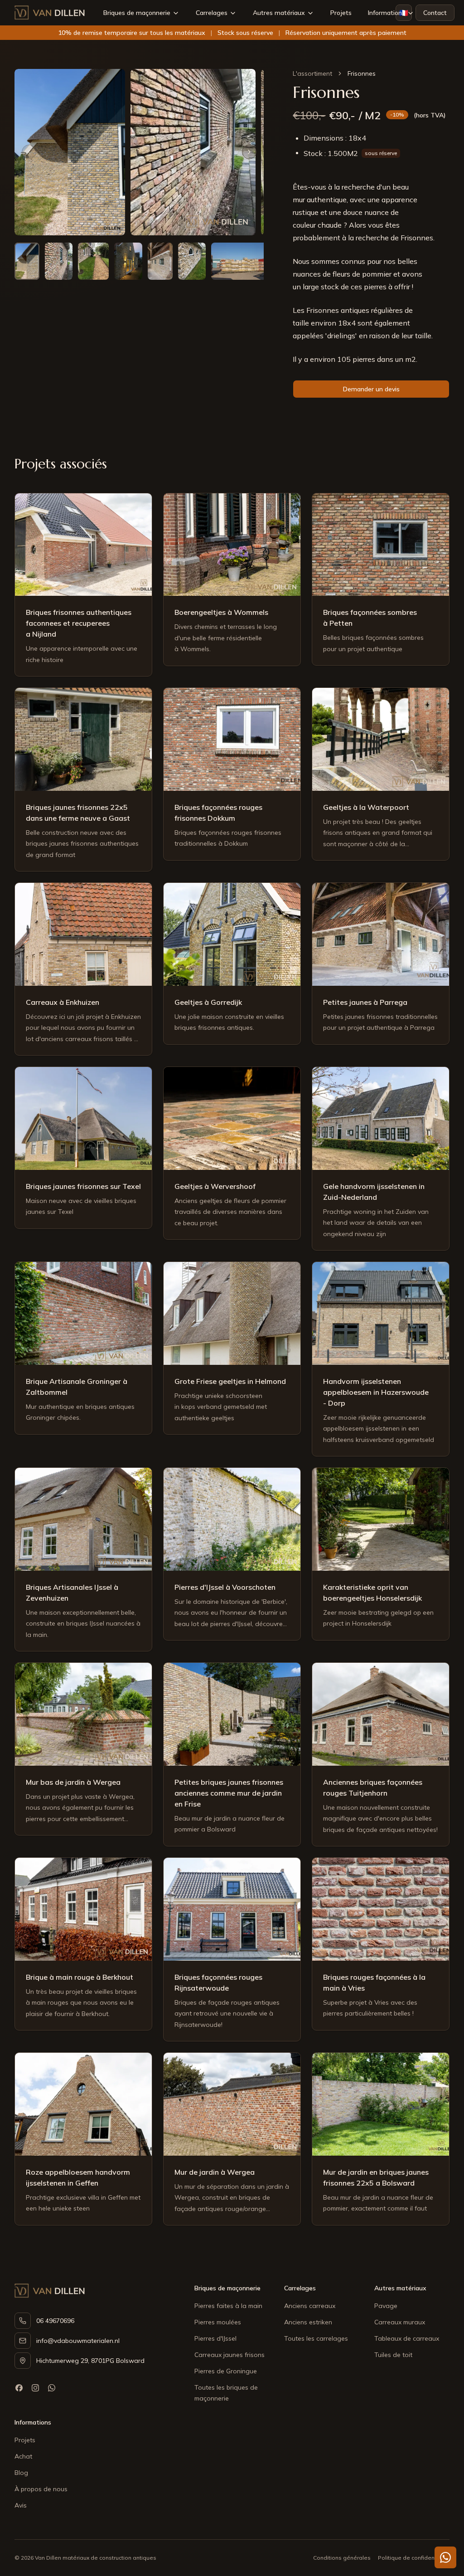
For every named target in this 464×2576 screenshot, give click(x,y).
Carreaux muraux (400, 2322)
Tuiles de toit (393, 2355)
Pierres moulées (218, 2322)
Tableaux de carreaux (407, 2338)
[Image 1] (27, 261)
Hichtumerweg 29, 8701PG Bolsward (90, 2361)
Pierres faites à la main (228, 2306)
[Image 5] (160, 261)
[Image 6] (192, 261)
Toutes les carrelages (316, 2338)
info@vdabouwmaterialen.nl (78, 2341)
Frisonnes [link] (362, 73)
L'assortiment (312, 73)
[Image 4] (128, 261)
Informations (387, 13)
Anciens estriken (308, 2322)
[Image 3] (93, 261)
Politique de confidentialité (414, 2558)
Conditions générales (342, 2558)
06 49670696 (55, 2321)
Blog (21, 2473)
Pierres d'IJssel (215, 2338)
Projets (341, 13)
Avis (21, 2505)
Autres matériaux (279, 13)
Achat (23, 2456)
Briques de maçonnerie (137, 13)
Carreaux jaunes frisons (230, 2355)
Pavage (386, 2306)
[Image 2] (59, 261)
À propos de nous (41, 2489)
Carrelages (212, 13)
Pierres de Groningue (226, 2371)
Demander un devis (371, 389)
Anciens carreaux (310, 2306)
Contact (435, 13)
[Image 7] (239, 261)
